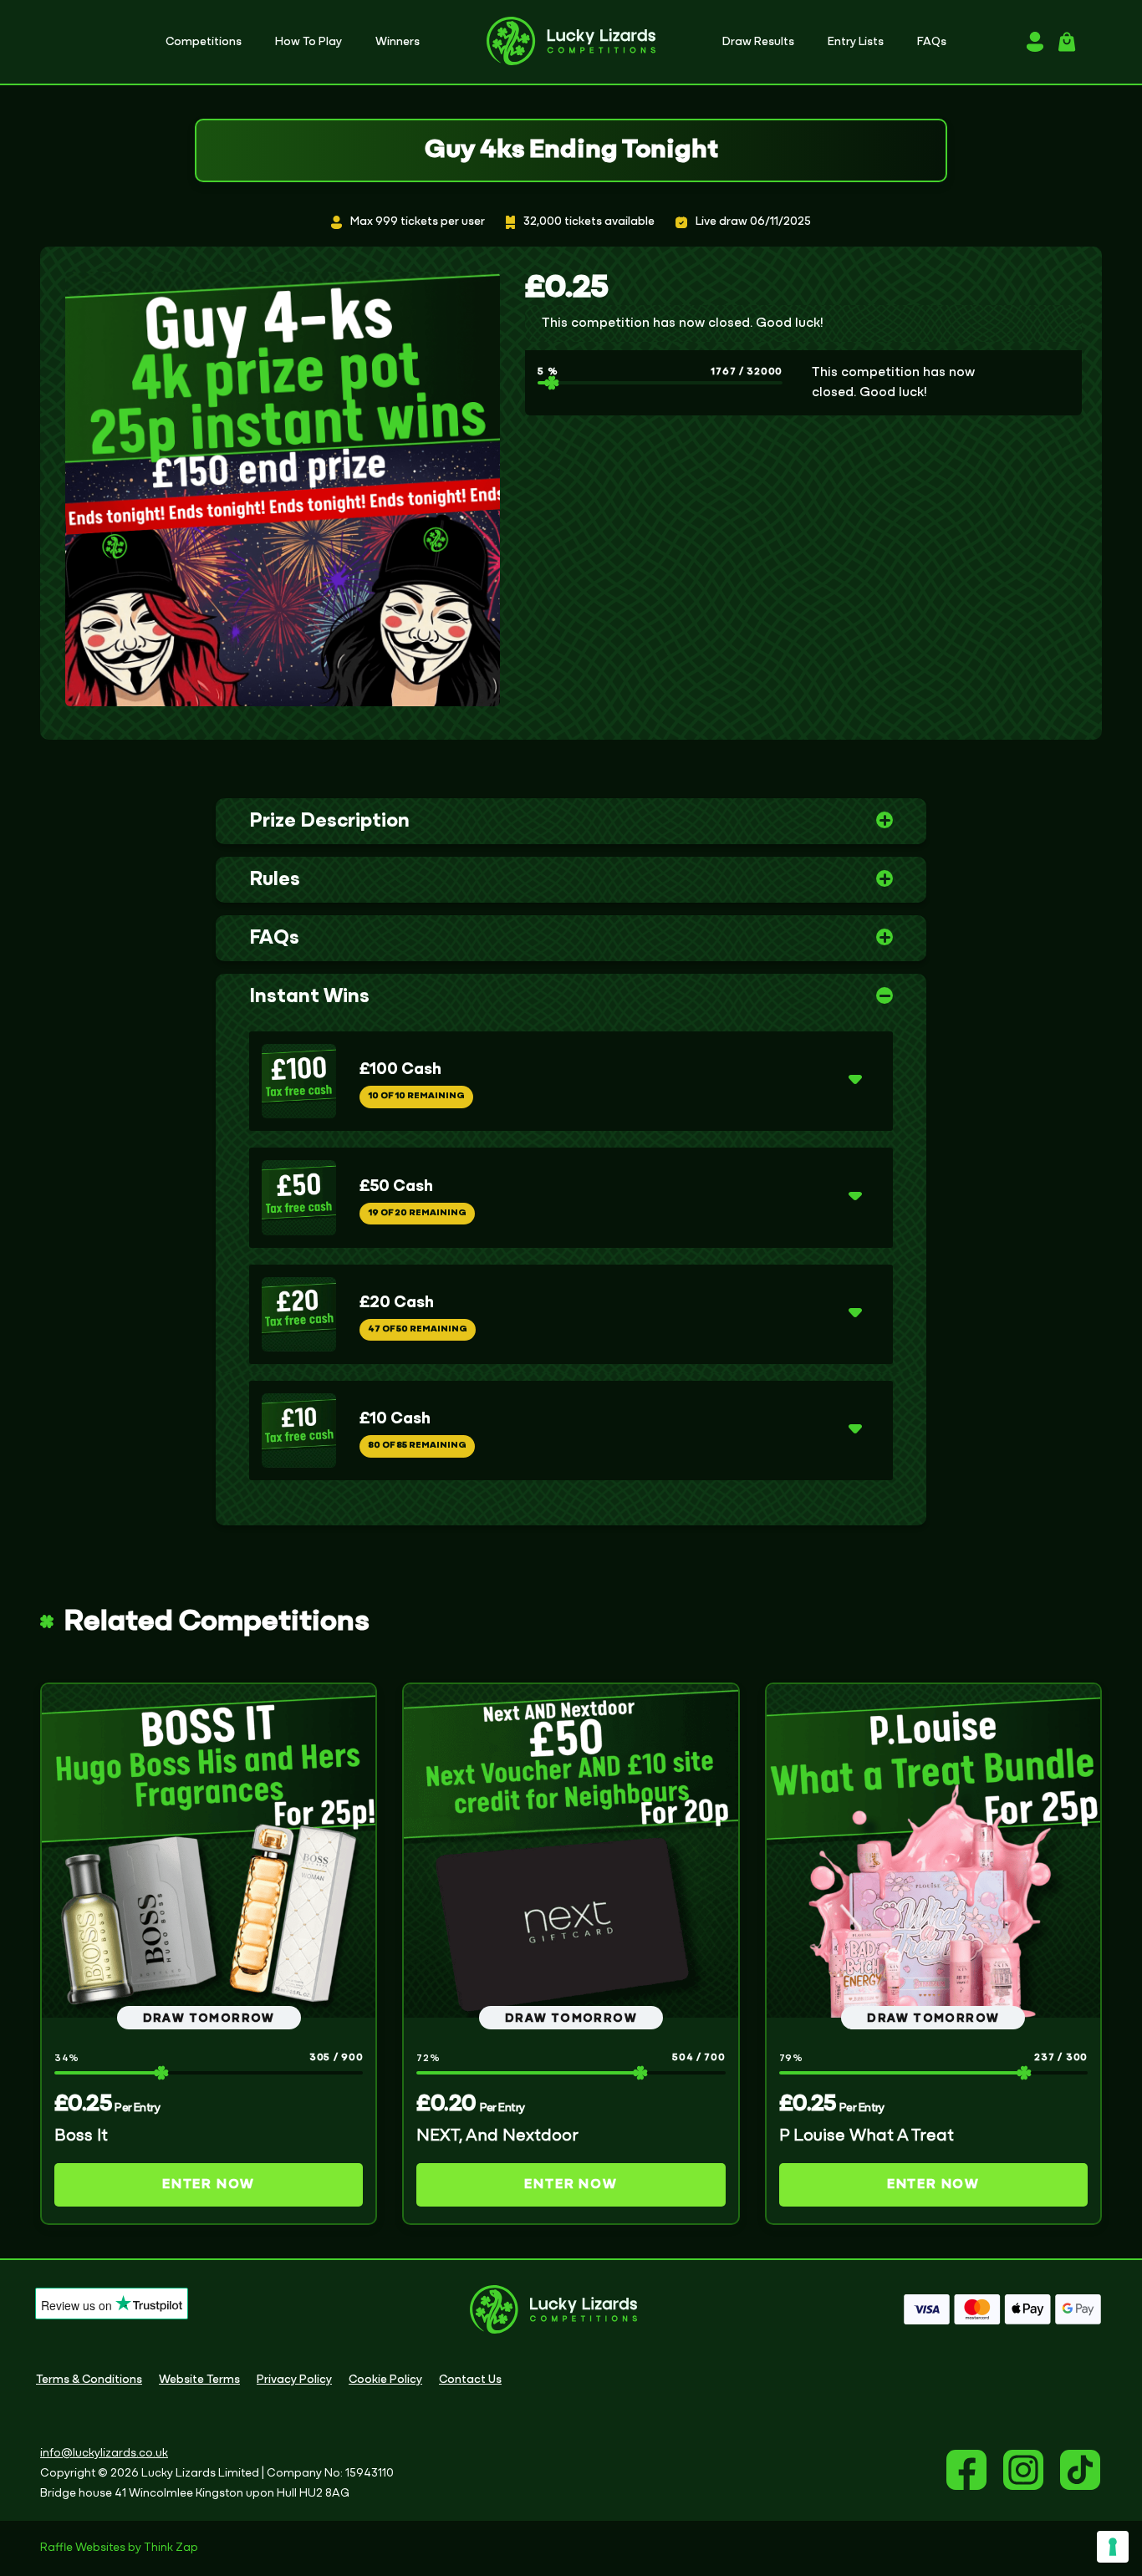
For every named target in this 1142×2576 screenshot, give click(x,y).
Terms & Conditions (89, 2380)
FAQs (274, 939)
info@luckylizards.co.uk (104, 2454)
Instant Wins (309, 997)
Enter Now (209, 2185)
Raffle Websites (83, 2548)
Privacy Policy (294, 2380)
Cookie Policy (385, 2380)
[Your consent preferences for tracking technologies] (1113, 2547)
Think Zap (171, 2548)
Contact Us (470, 2380)
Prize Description (329, 822)
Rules (275, 880)
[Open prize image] (299, 1081)
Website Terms (199, 2380)
